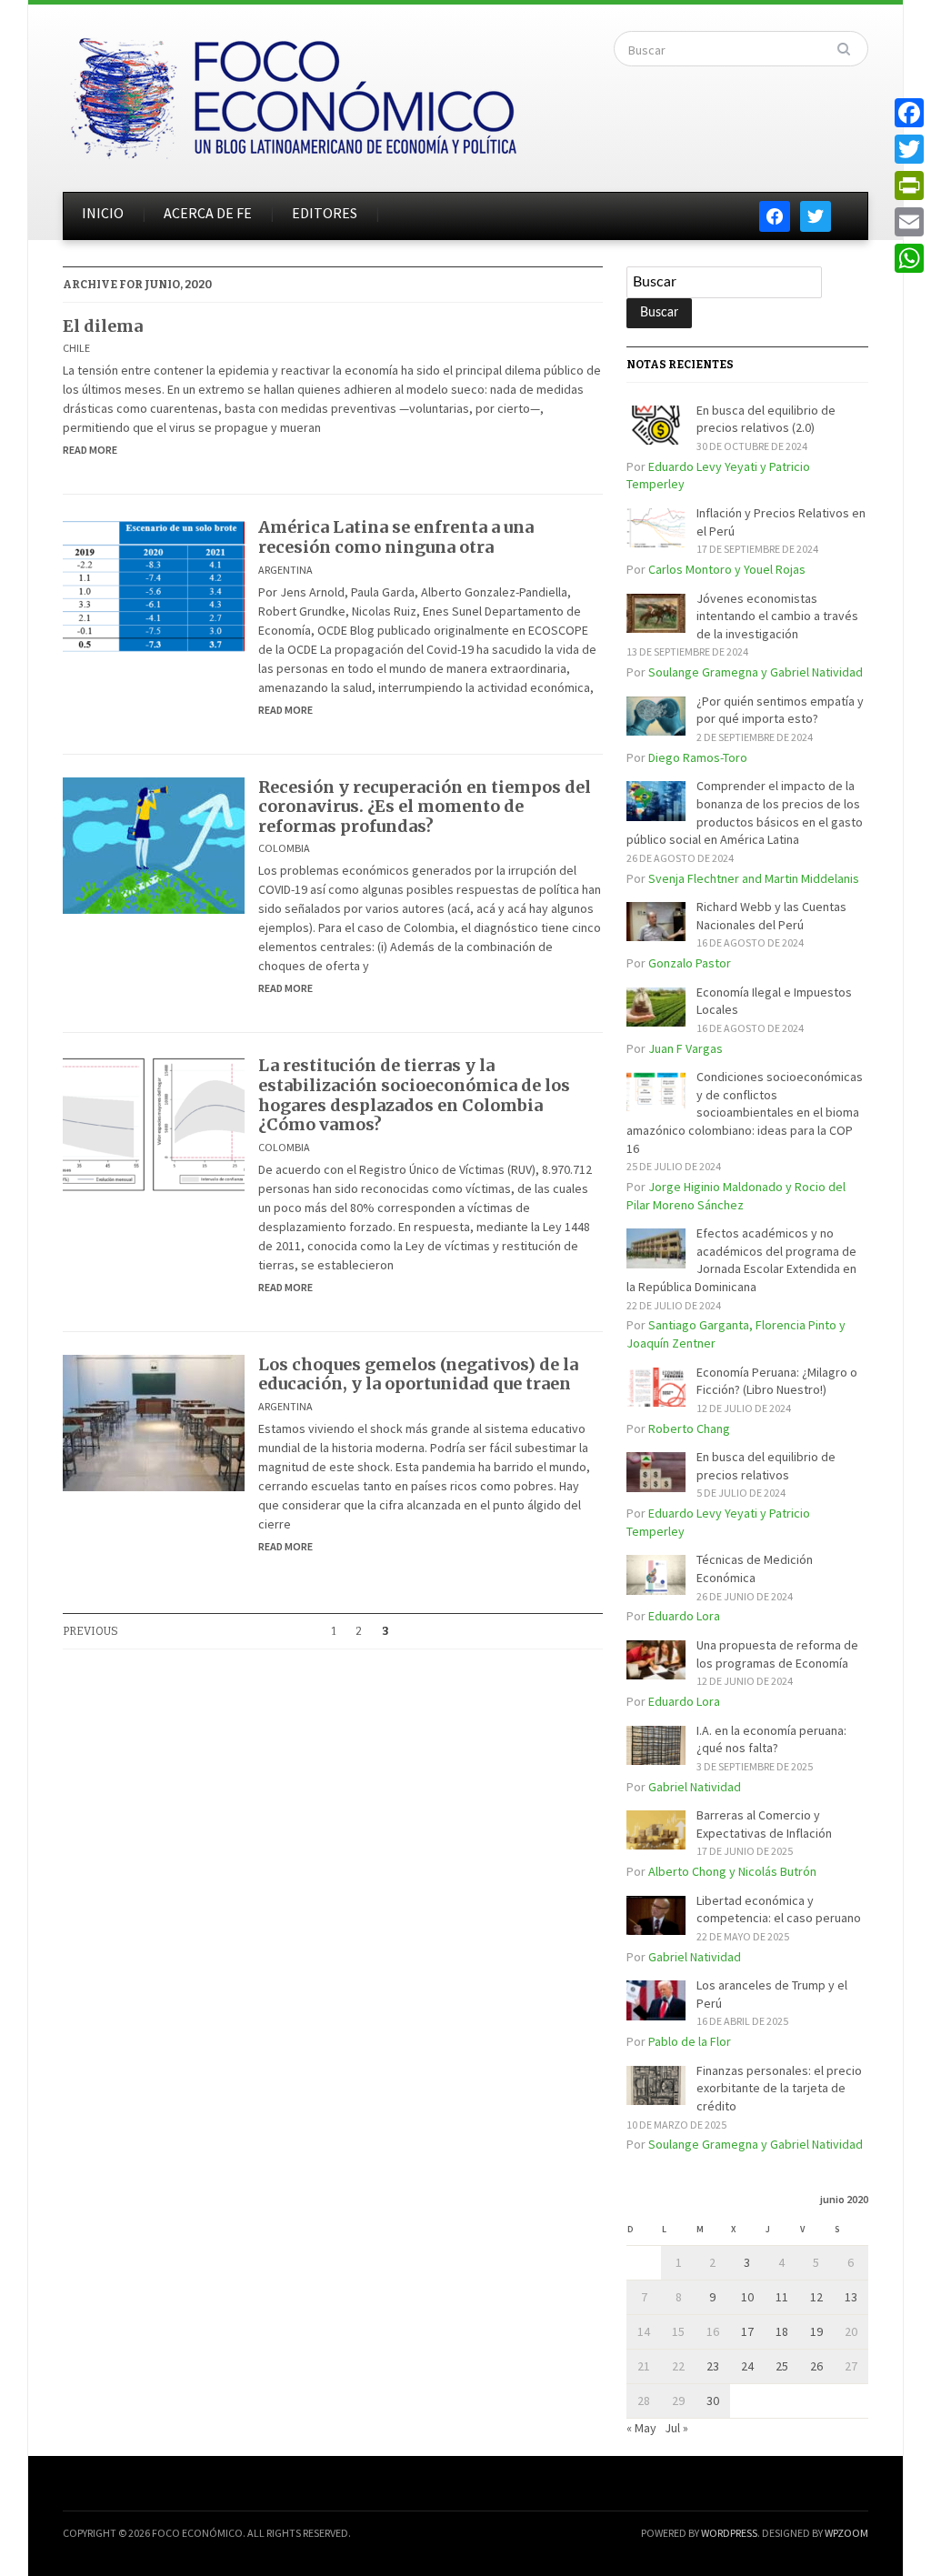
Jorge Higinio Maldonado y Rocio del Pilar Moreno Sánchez (736, 1196)
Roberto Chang (689, 1428)
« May (641, 2428)
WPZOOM (846, 2533)
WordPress (729, 2533)
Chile (76, 348)
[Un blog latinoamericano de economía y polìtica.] (293, 93)
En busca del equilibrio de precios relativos (766, 1466)
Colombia (284, 848)
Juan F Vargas (686, 1048)
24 (747, 2366)
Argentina (285, 570)
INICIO (103, 213)
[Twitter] (909, 149)
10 (747, 2297)
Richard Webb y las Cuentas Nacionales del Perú (771, 916)
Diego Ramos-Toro (698, 757)
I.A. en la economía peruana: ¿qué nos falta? (771, 1739)
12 (816, 2297)
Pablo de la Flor (690, 2041)
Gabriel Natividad (695, 1787)
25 (782, 2366)
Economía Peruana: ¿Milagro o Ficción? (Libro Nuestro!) (777, 1381)
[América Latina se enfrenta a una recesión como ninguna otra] (154, 585)
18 (782, 2331)
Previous (90, 1631)
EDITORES (325, 213)
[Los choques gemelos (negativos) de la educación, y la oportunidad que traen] (154, 1421)
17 (747, 2331)
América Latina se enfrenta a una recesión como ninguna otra (396, 537)
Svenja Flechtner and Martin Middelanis (754, 878)
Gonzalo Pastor (690, 963)
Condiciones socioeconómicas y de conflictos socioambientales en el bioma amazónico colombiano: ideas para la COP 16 (745, 1112)
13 (851, 2297)
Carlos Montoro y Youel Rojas (727, 569)
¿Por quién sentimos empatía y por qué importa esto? (780, 710)
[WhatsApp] (909, 258)
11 (782, 2297)
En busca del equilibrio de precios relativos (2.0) (766, 419)
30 (713, 2401)
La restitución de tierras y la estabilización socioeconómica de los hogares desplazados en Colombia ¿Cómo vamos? (414, 1095)
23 (713, 2366)
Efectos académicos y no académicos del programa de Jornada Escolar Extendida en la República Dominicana (741, 1260)
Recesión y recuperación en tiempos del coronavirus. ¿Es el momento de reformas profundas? (425, 807)
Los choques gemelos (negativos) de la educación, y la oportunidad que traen (418, 1374)
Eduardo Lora (684, 1616)
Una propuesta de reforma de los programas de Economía (777, 1654)
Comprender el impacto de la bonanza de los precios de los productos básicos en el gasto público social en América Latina (745, 812)
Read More (90, 450)
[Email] (909, 222)
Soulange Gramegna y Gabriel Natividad (756, 672)
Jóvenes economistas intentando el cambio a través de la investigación (777, 616)
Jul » (676, 2428)
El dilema (103, 326)
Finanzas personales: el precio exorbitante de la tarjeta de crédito (779, 2088)
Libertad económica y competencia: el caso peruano (779, 1909)
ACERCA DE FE (208, 213)
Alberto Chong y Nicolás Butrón (732, 1871)
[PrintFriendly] (909, 185)
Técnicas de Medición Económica (755, 1569)
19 (816, 2331)
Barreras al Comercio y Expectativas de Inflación (764, 1824)
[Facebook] (909, 113)
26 (816, 2366)
